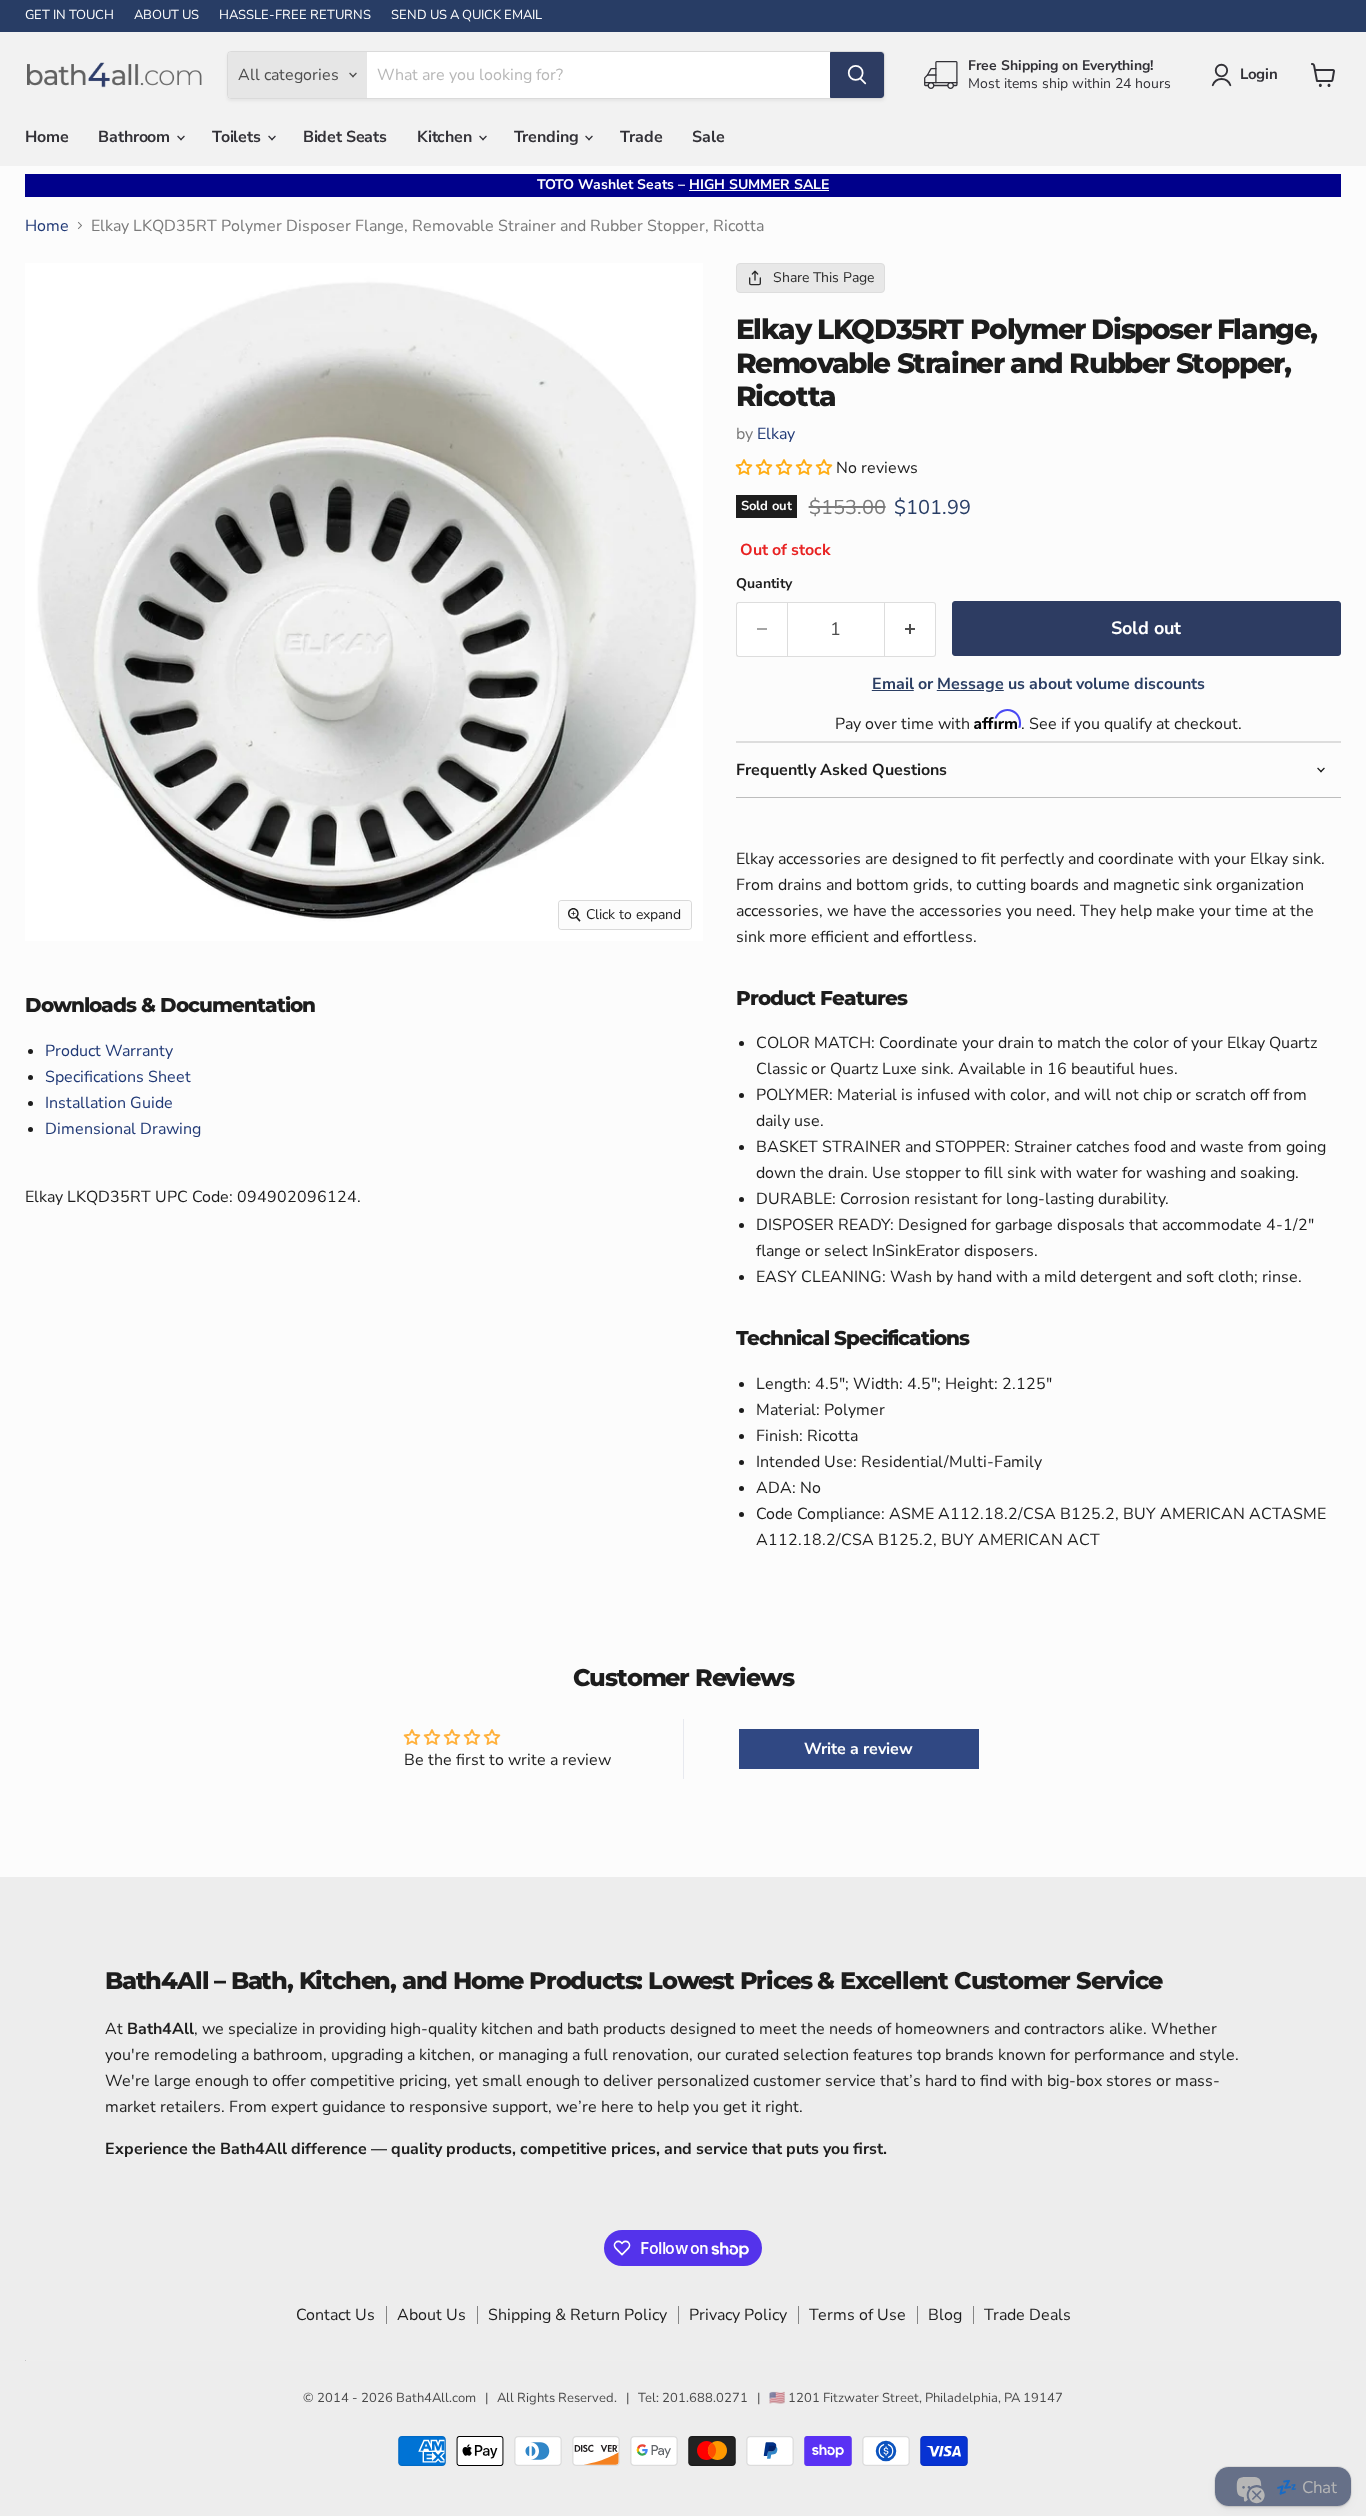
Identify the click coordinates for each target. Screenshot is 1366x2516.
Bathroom (136, 137)
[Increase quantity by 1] (910, 629)
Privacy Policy (738, 2315)
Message (970, 684)
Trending (548, 137)
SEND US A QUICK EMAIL (466, 15)
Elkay (776, 434)
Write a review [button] (858, 1749)
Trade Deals (1027, 2315)
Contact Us (335, 2315)
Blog (945, 2315)
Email (893, 684)
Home (46, 137)
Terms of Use (857, 2315)
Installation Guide (109, 1103)
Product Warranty (109, 1051)
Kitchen (446, 137)
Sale (708, 137)
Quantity (764, 584)
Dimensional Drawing (123, 1129)
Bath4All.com (436, 2398)
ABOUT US (166, 15)
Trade (641, 137)
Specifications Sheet (118, 1077)
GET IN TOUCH (69, 15)
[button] (786, 468)
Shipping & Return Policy (577, 2315)
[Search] (857, 75)
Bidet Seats (345, 137)
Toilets (238, 137)
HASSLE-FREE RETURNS (295, 15)
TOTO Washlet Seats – (683, 184)
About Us (431, 2315)
